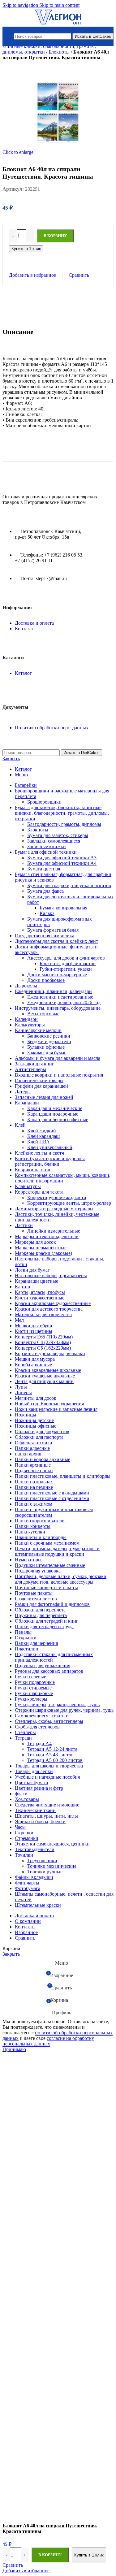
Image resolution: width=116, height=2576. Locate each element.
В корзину (50, 2555)
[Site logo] (58, 24)
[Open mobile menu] (8, 36)
